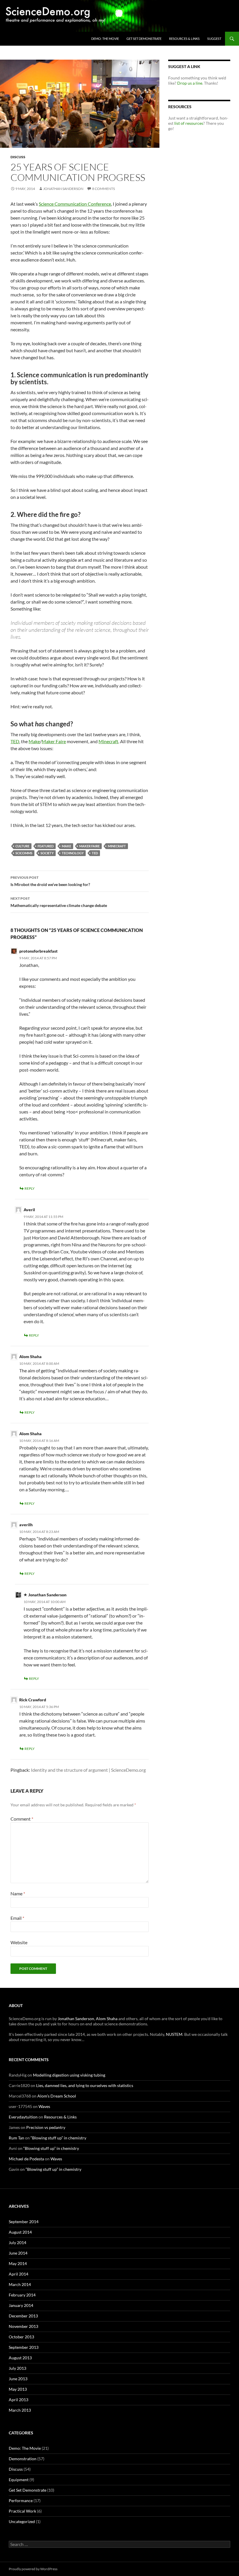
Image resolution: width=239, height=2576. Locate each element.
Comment (22, 1819)
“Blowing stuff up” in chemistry (58, 2138)
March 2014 (20, 2284)
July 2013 (17, 2368)
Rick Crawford (33, 1700)
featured (46, 846)
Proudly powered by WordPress (33, 2569)
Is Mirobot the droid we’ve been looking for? (50, 881)
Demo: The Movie (25, 2448)
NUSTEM (174, 2034)
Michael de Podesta (26, 2159)
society (47, 853)
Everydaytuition (23, 2117)
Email (17, 1918)
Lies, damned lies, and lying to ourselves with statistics (85, 2085)
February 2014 (22, 2295)
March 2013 (20, 2410)
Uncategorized (22, 2521)
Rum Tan (16, 2138)
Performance (21, 2501)
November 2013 (23, 2326)
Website (19, 1942)
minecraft (117, 846)
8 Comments (103, 189)
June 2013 (18, 2379)
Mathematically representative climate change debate (59, 902)
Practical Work (22, 2511)
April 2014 (19, 2274)
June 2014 (18, 2253)
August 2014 (20, 2232)
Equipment (19, 2480)
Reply (30, 1188)
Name (18, 1893)
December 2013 (23, 2316)
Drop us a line (190, 83)
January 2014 (21, 2305)
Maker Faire (54, 741)
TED (15, 741)
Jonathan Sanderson (63, 189)
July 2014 (17, 2243)
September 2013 (24, 2347)
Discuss (18, 157)
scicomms (24, 853)
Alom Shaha (30, 1357)
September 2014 (24, 2222)
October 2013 (21, 2337)
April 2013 (19, 2400)
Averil (29, 1210)
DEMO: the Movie (105, 39)
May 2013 (18, 2389)
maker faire (89, 846)
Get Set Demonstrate (144, 39)
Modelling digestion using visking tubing (69, 2075)
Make (34, 741)
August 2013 (20, 2358)
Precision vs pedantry (46, 2127)
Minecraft (108, 741)
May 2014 (18, 2263)
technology (73, 853)
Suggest (214, 39)
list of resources (189, 123)
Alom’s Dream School (57, 2096)
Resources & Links (184, 39)
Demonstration (23, 2459)
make (66, 846)
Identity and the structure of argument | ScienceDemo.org (88, 1770)
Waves (44, 2106)
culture (22, 846)
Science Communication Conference (75, 204)
